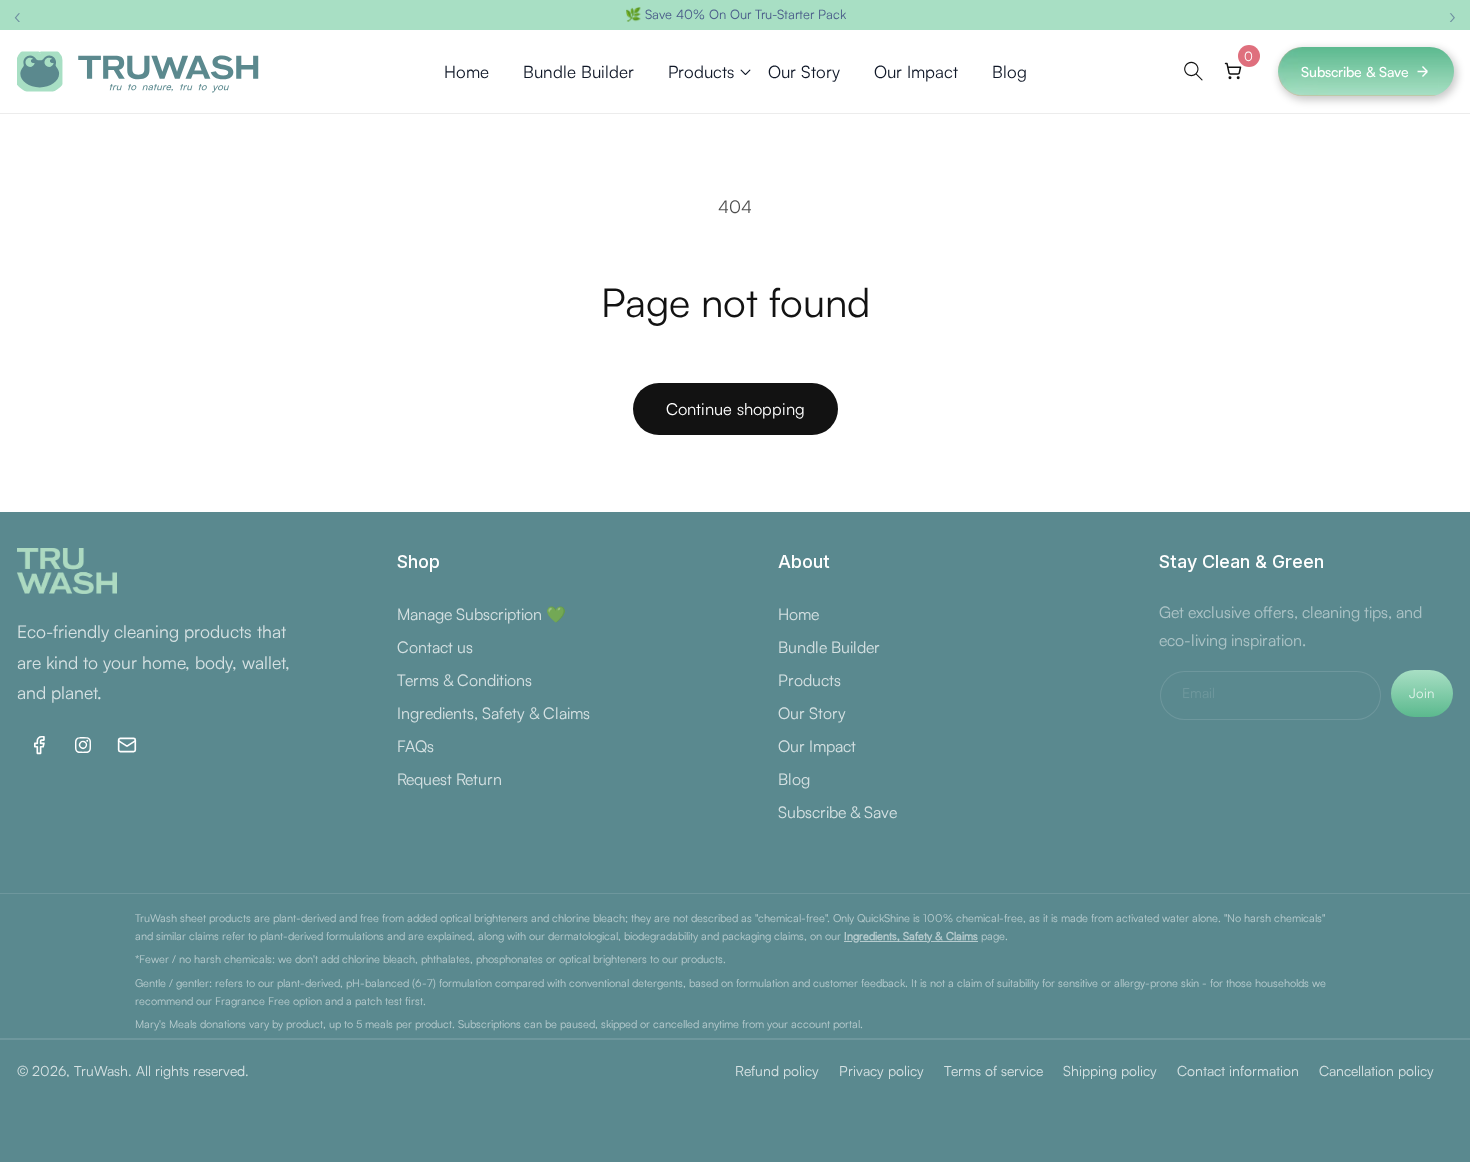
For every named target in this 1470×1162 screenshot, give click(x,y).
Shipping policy (1110, 1070)
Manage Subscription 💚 (481, 614)
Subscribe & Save (1355, 71)
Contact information (1238, 1070)
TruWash (101, 1070)
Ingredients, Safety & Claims (493, 713)
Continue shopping (735, 408)
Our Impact (817, 746)
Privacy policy (881, 1070)
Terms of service (993, 1070)
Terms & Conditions (464, 680)
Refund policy (777, 1070)
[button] (701, 72)
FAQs (415, 746)
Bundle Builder (829, 647)
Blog (794, 779)
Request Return (449, 779)
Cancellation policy (1376, 1070)
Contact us (435, 647)
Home (798, 614)
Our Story (812, 713)
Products (809, 680)
